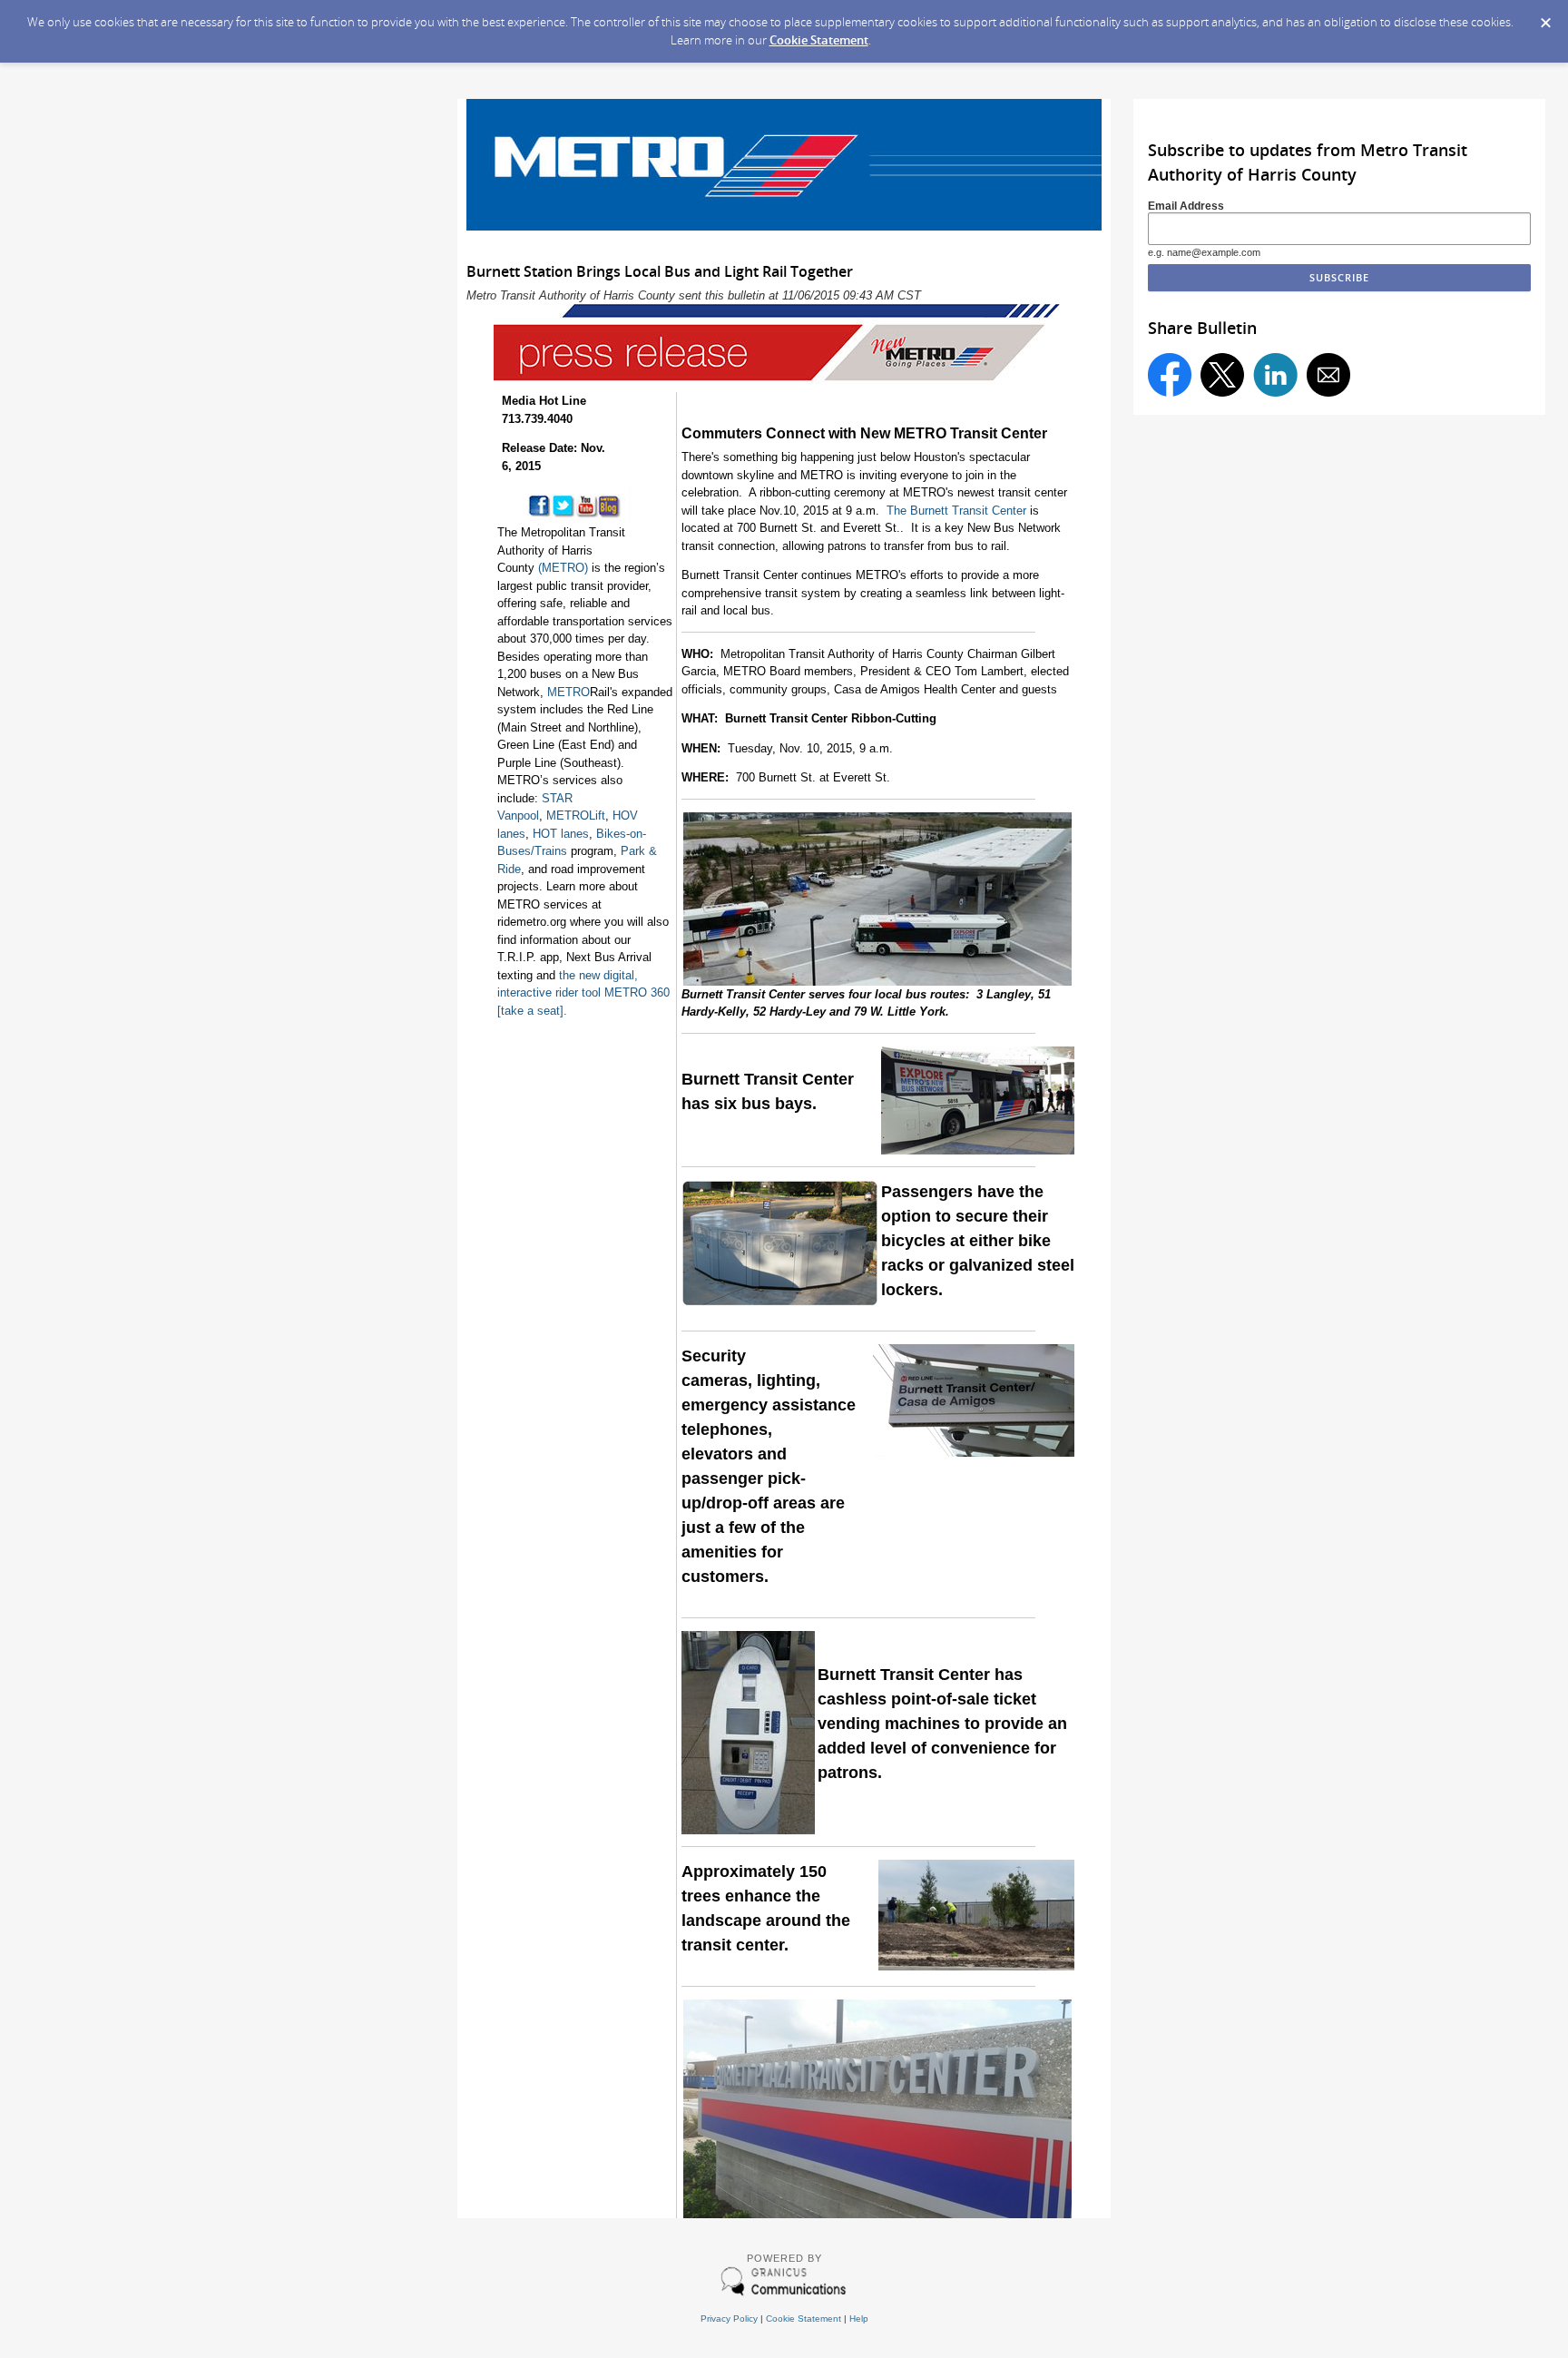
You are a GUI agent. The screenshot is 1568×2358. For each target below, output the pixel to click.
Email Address (1186, 206)
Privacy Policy (729, 2319)
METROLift (576, 815)
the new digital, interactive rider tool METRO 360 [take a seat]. (583, 993)
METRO (568, 692)
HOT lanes (561, 834)
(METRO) (563, 568)
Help (859, 2319)
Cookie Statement (819, 40)
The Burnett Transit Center (956, 511)
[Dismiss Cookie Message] (1545, 17)
